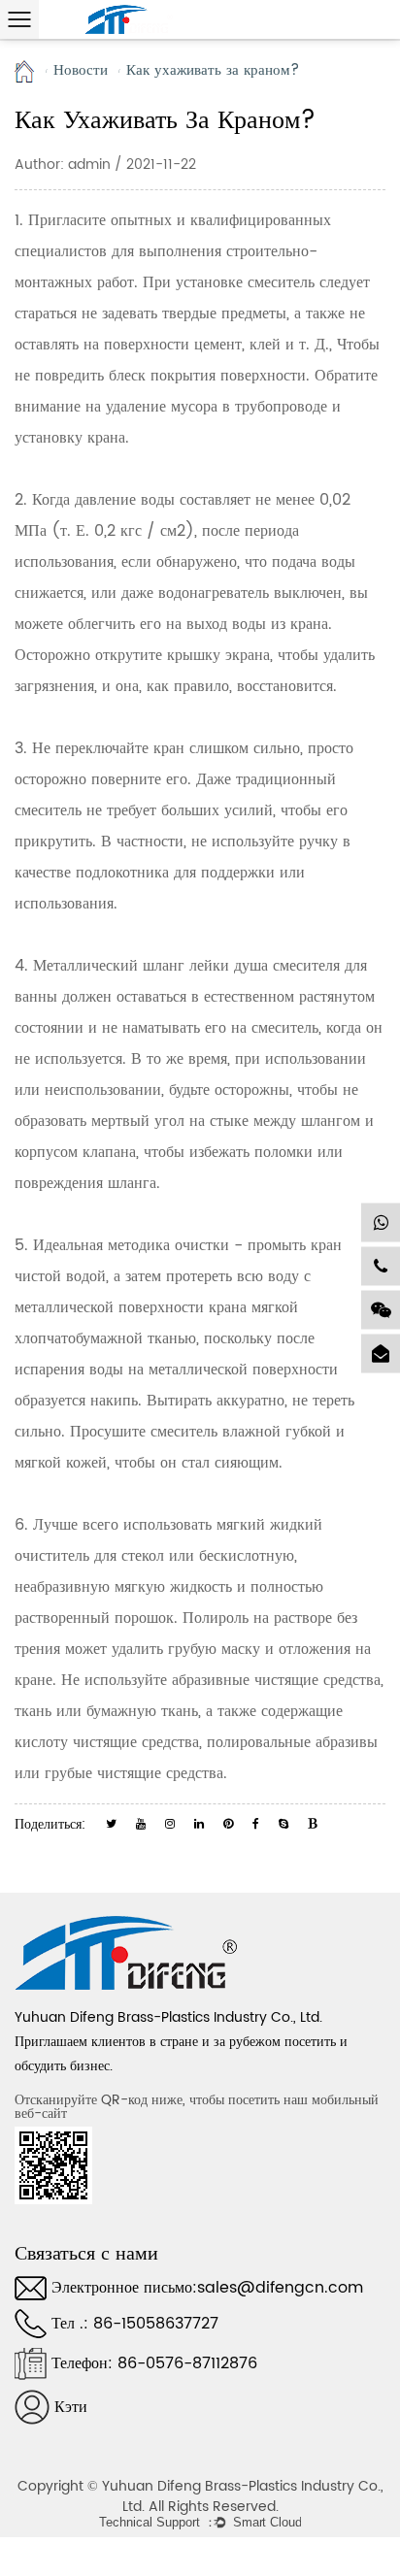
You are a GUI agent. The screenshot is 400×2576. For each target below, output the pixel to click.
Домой (25, 71)
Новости (81, 71)
